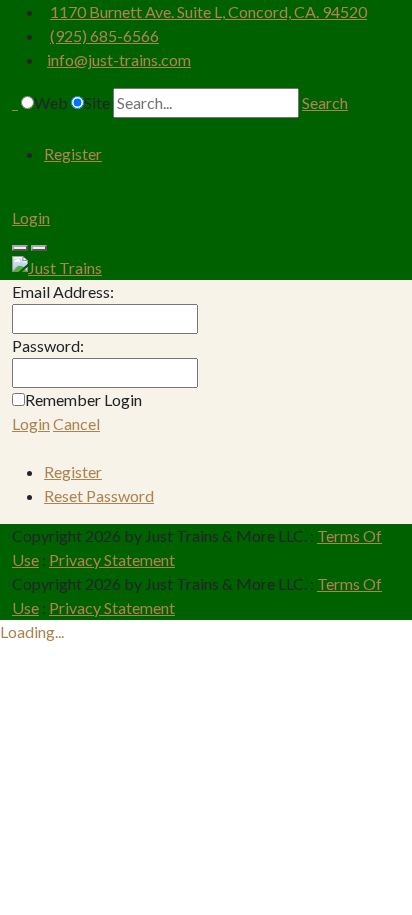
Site (97, 102)
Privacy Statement (112, 559)
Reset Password (99, 495)
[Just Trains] (57, 265)
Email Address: (63, 291)
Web (51, 102)
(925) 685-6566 (104, 35)
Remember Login (83, 399)
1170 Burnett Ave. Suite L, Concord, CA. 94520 (208, 11)
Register (73, 153)
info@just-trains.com (119, 59)
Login (31, 217)
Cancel (76, 423)
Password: (48, 345)
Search (325, 102)
